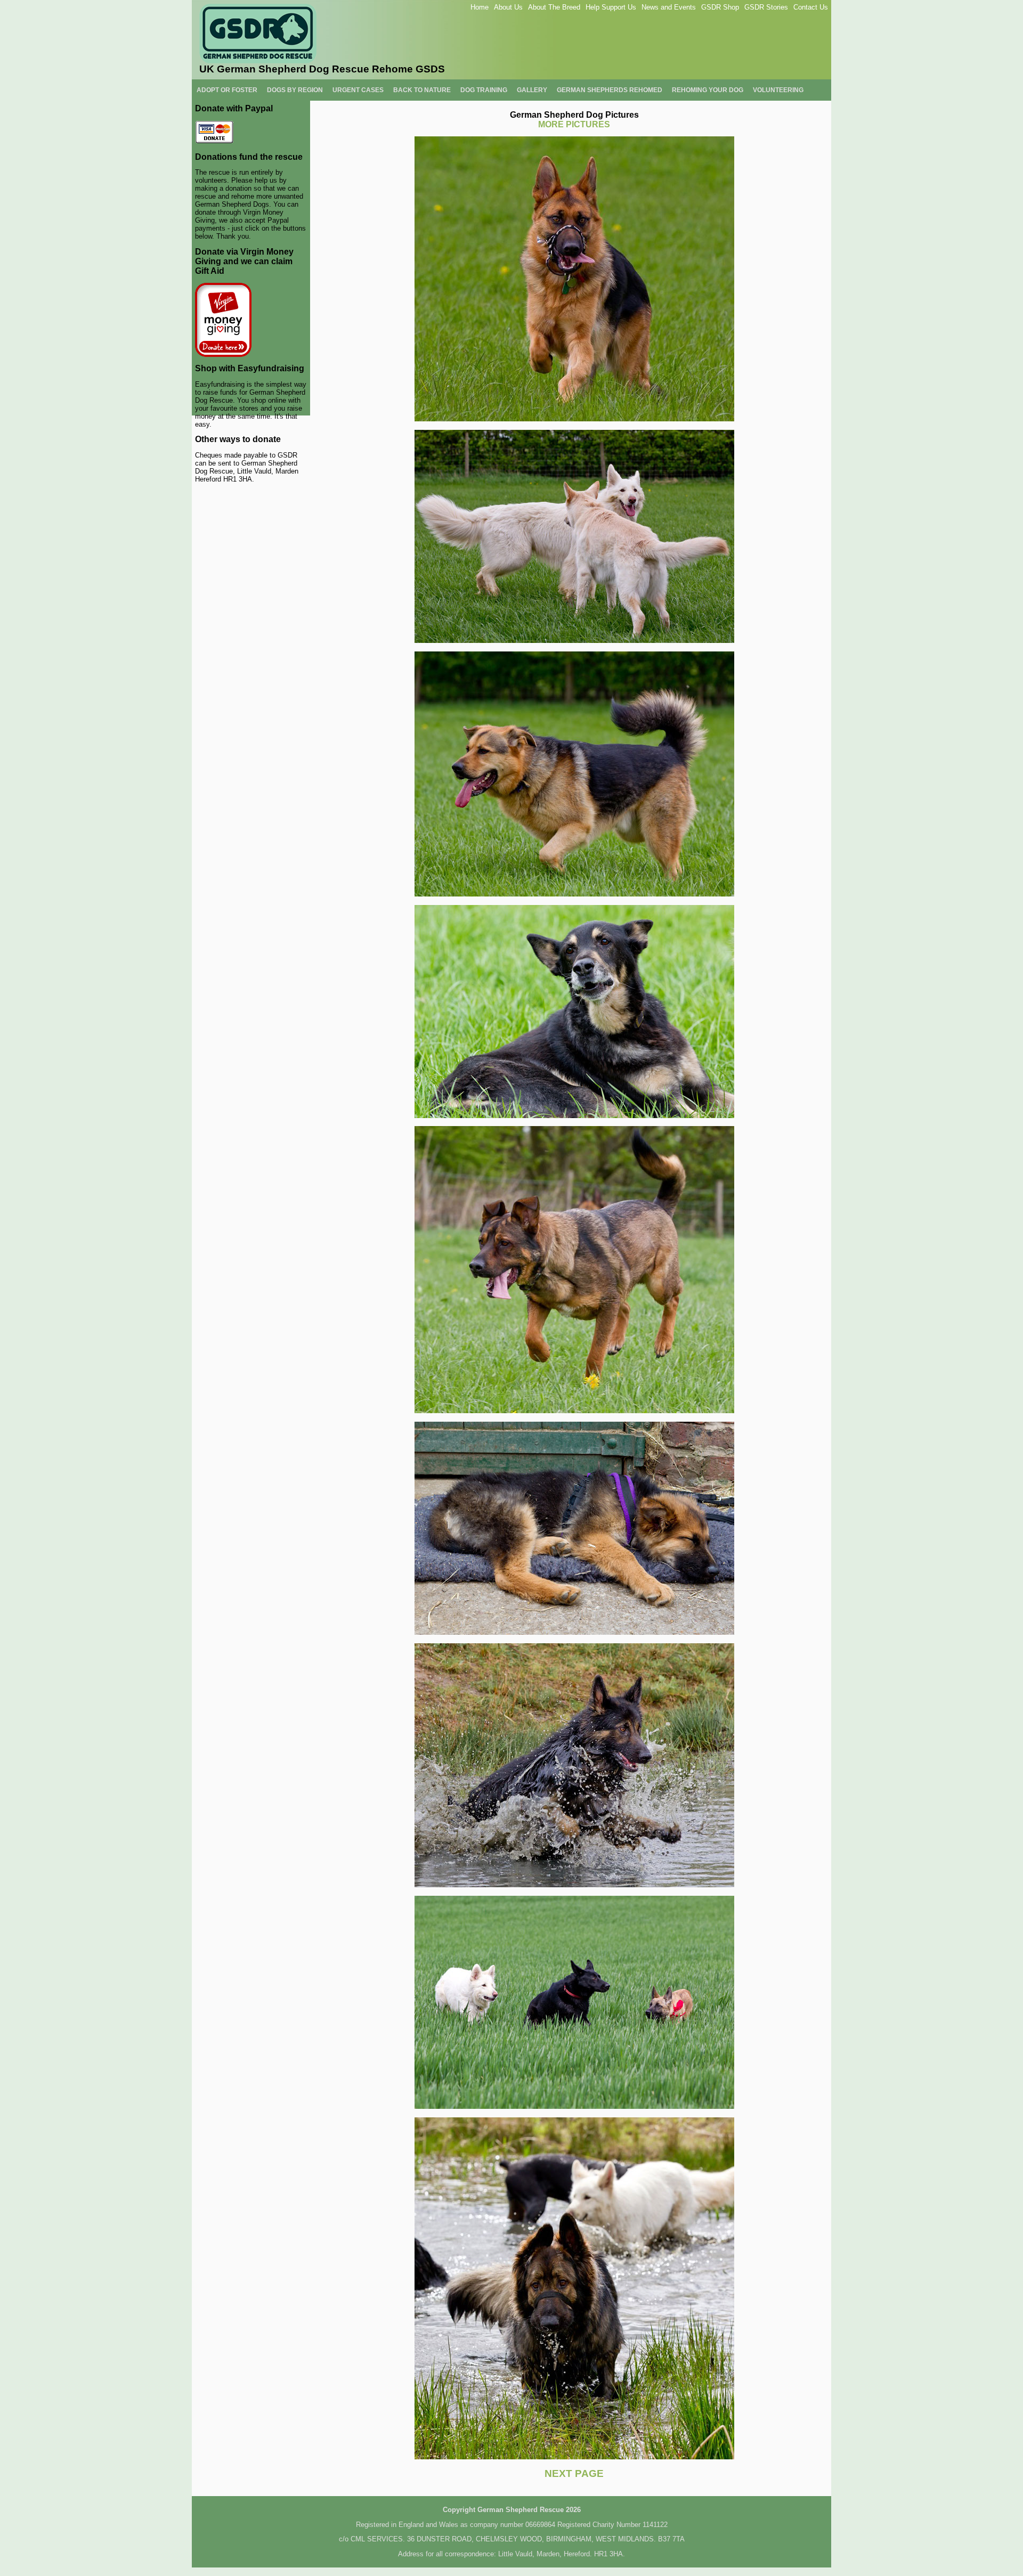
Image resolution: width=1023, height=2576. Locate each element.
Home (480, 7)
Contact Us (811, 7)
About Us (508, 7)
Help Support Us (611, 7)
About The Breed (554, 7)
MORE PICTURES (574, 124)
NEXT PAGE (574, 2473)
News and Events (669, 7)
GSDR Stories (766, 7)
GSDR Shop (720, 7)
